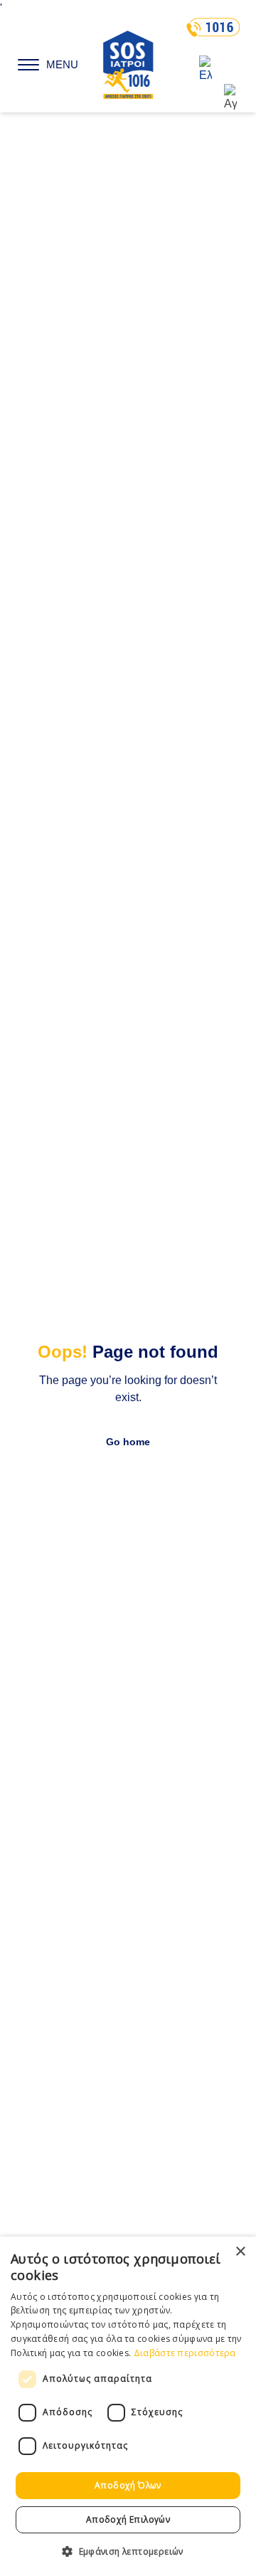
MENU (62, 65)
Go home (128, 1442)
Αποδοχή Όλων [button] (128, 2485)
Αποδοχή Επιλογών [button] (128, 2519)
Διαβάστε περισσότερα (185, 2353)
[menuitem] (218, 70)
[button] (128, 2551)
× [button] (240, 2252)
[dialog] (128, 2406)
